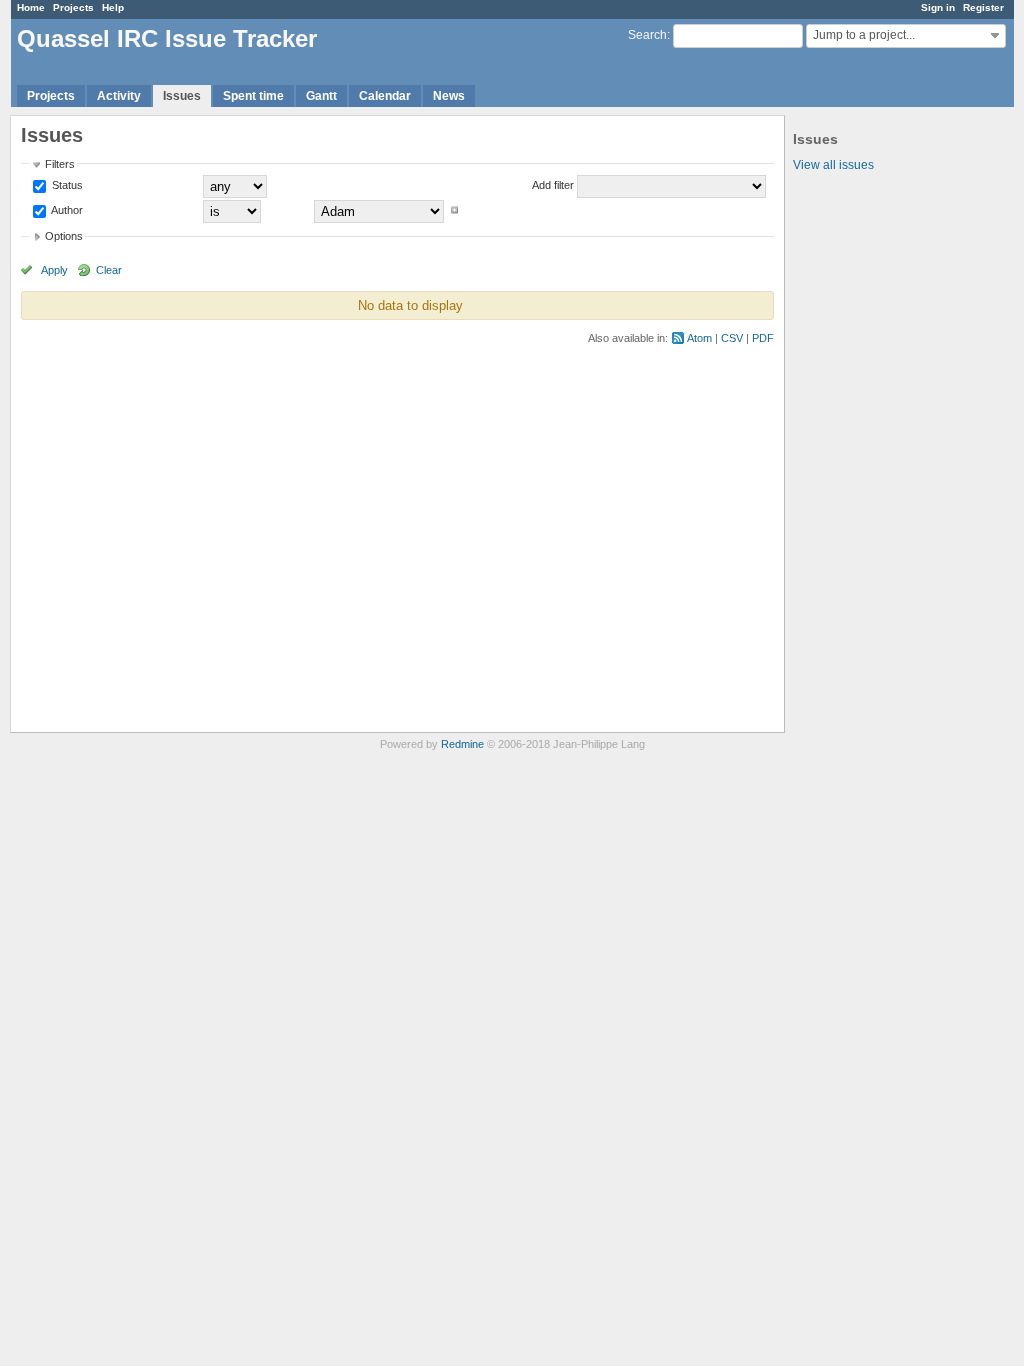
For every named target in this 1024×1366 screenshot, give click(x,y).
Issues (182, 96)
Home (31, 7)
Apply (54, 270)
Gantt (321, 96)
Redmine (462, 744)
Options (64, 236)
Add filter (553, 185)
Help (113, 7)
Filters (60, 164)
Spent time (253, 96)
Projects (73, 7)
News (449, 96)
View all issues (833, 165)
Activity (119, 96)
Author (66, 210)
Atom (699, 338)
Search (647, 35)
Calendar (385, 96)
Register (983, 7)
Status (66, 185)
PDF (763, 338)
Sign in (938, 7)
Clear (109, 270)
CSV (732, 338)
